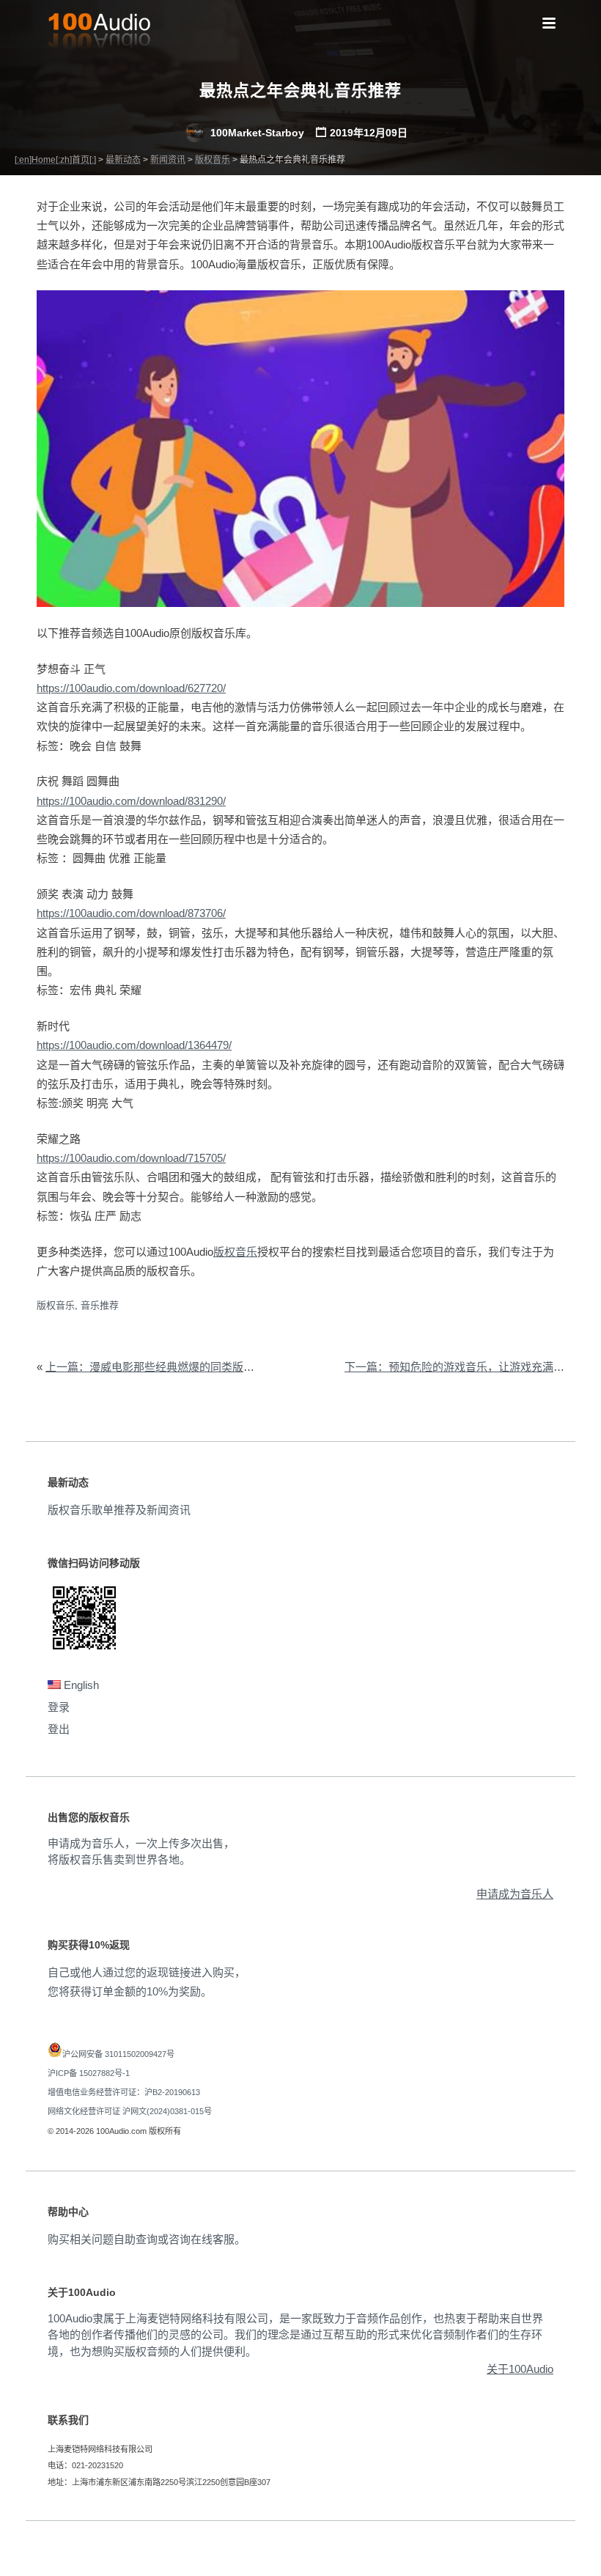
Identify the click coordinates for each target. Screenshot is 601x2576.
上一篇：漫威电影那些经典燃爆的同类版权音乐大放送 (177, 1367)
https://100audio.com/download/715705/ (131, 1158)
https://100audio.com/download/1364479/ (134, 1045)
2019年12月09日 (369, 133)
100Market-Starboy (256, 133)
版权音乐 (235, 1252)
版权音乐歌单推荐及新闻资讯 (119, 1510)
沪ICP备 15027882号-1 (89, 2073)
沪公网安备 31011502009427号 (118, 2054)
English (80, 1685)
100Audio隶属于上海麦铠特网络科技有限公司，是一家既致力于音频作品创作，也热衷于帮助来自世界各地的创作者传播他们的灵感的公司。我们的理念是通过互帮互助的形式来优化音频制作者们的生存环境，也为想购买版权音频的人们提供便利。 (295, 2335)
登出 (59, 1729)
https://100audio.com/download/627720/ (131, 688)
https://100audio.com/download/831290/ (131, 801)
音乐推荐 (100, 1305)
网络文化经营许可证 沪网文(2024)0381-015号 (130, 2111)
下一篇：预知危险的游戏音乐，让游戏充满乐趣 (460, 1367)
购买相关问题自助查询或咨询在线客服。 (147, 2239)
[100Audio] (99, 34)
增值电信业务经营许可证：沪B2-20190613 (124, 2092)
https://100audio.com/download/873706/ (131, 913)
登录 (59, 1707)
